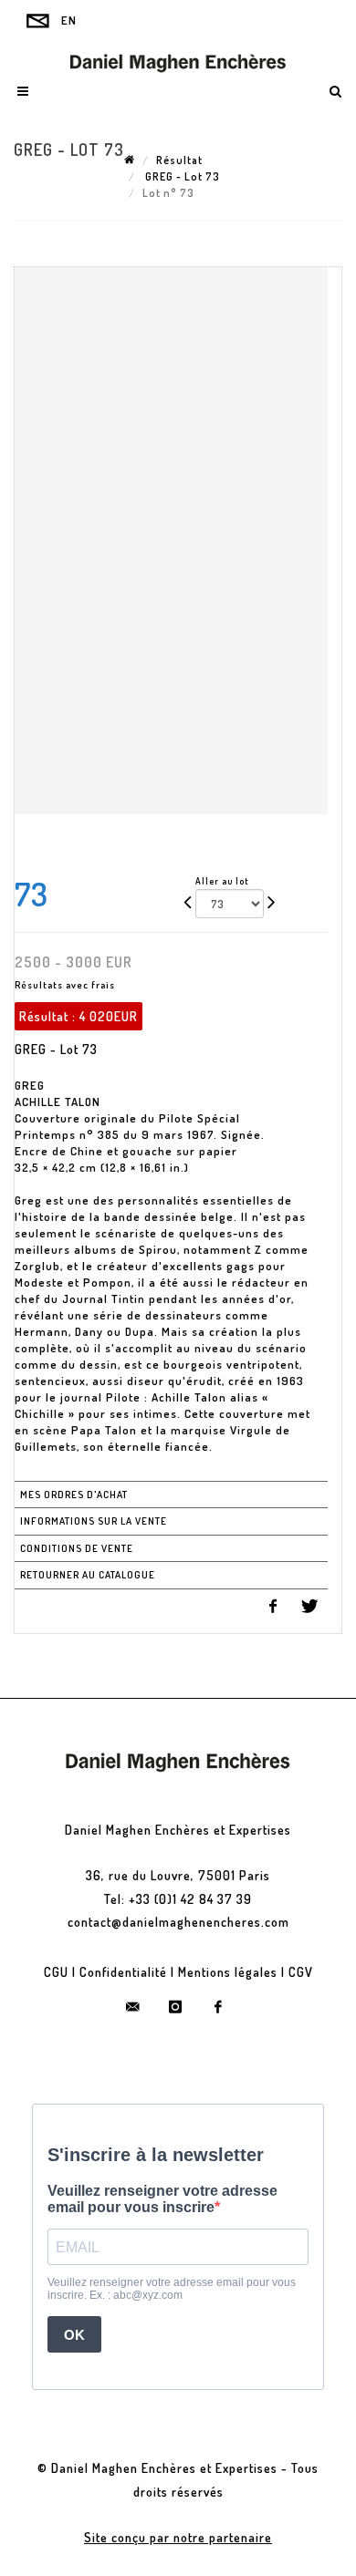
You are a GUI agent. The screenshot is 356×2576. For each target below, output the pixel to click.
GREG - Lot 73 (181, 176)
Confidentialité (123, 1972)
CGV (301, 1972)
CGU (56, 1972)
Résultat (179, 160)
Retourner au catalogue (88, 1575)
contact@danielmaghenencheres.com (178, 1922)
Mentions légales (228, 1972)
